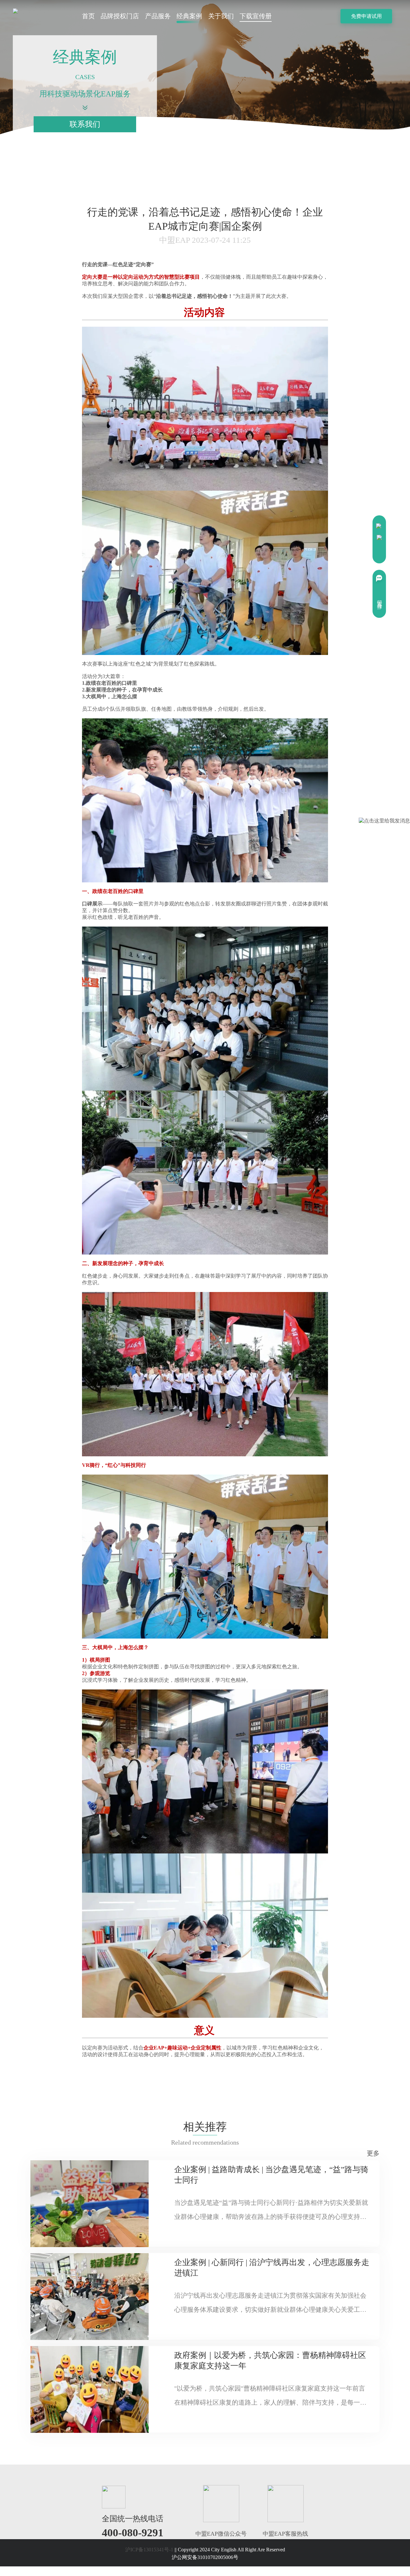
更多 (373, 2153)
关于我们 (221, 16)
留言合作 (380, 599)
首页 (88, 16)
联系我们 (85, 124)
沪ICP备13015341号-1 (150, 2550)
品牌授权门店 (120, 16)
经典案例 (189, 16)
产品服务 (158, 16)
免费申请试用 (366, 16)
